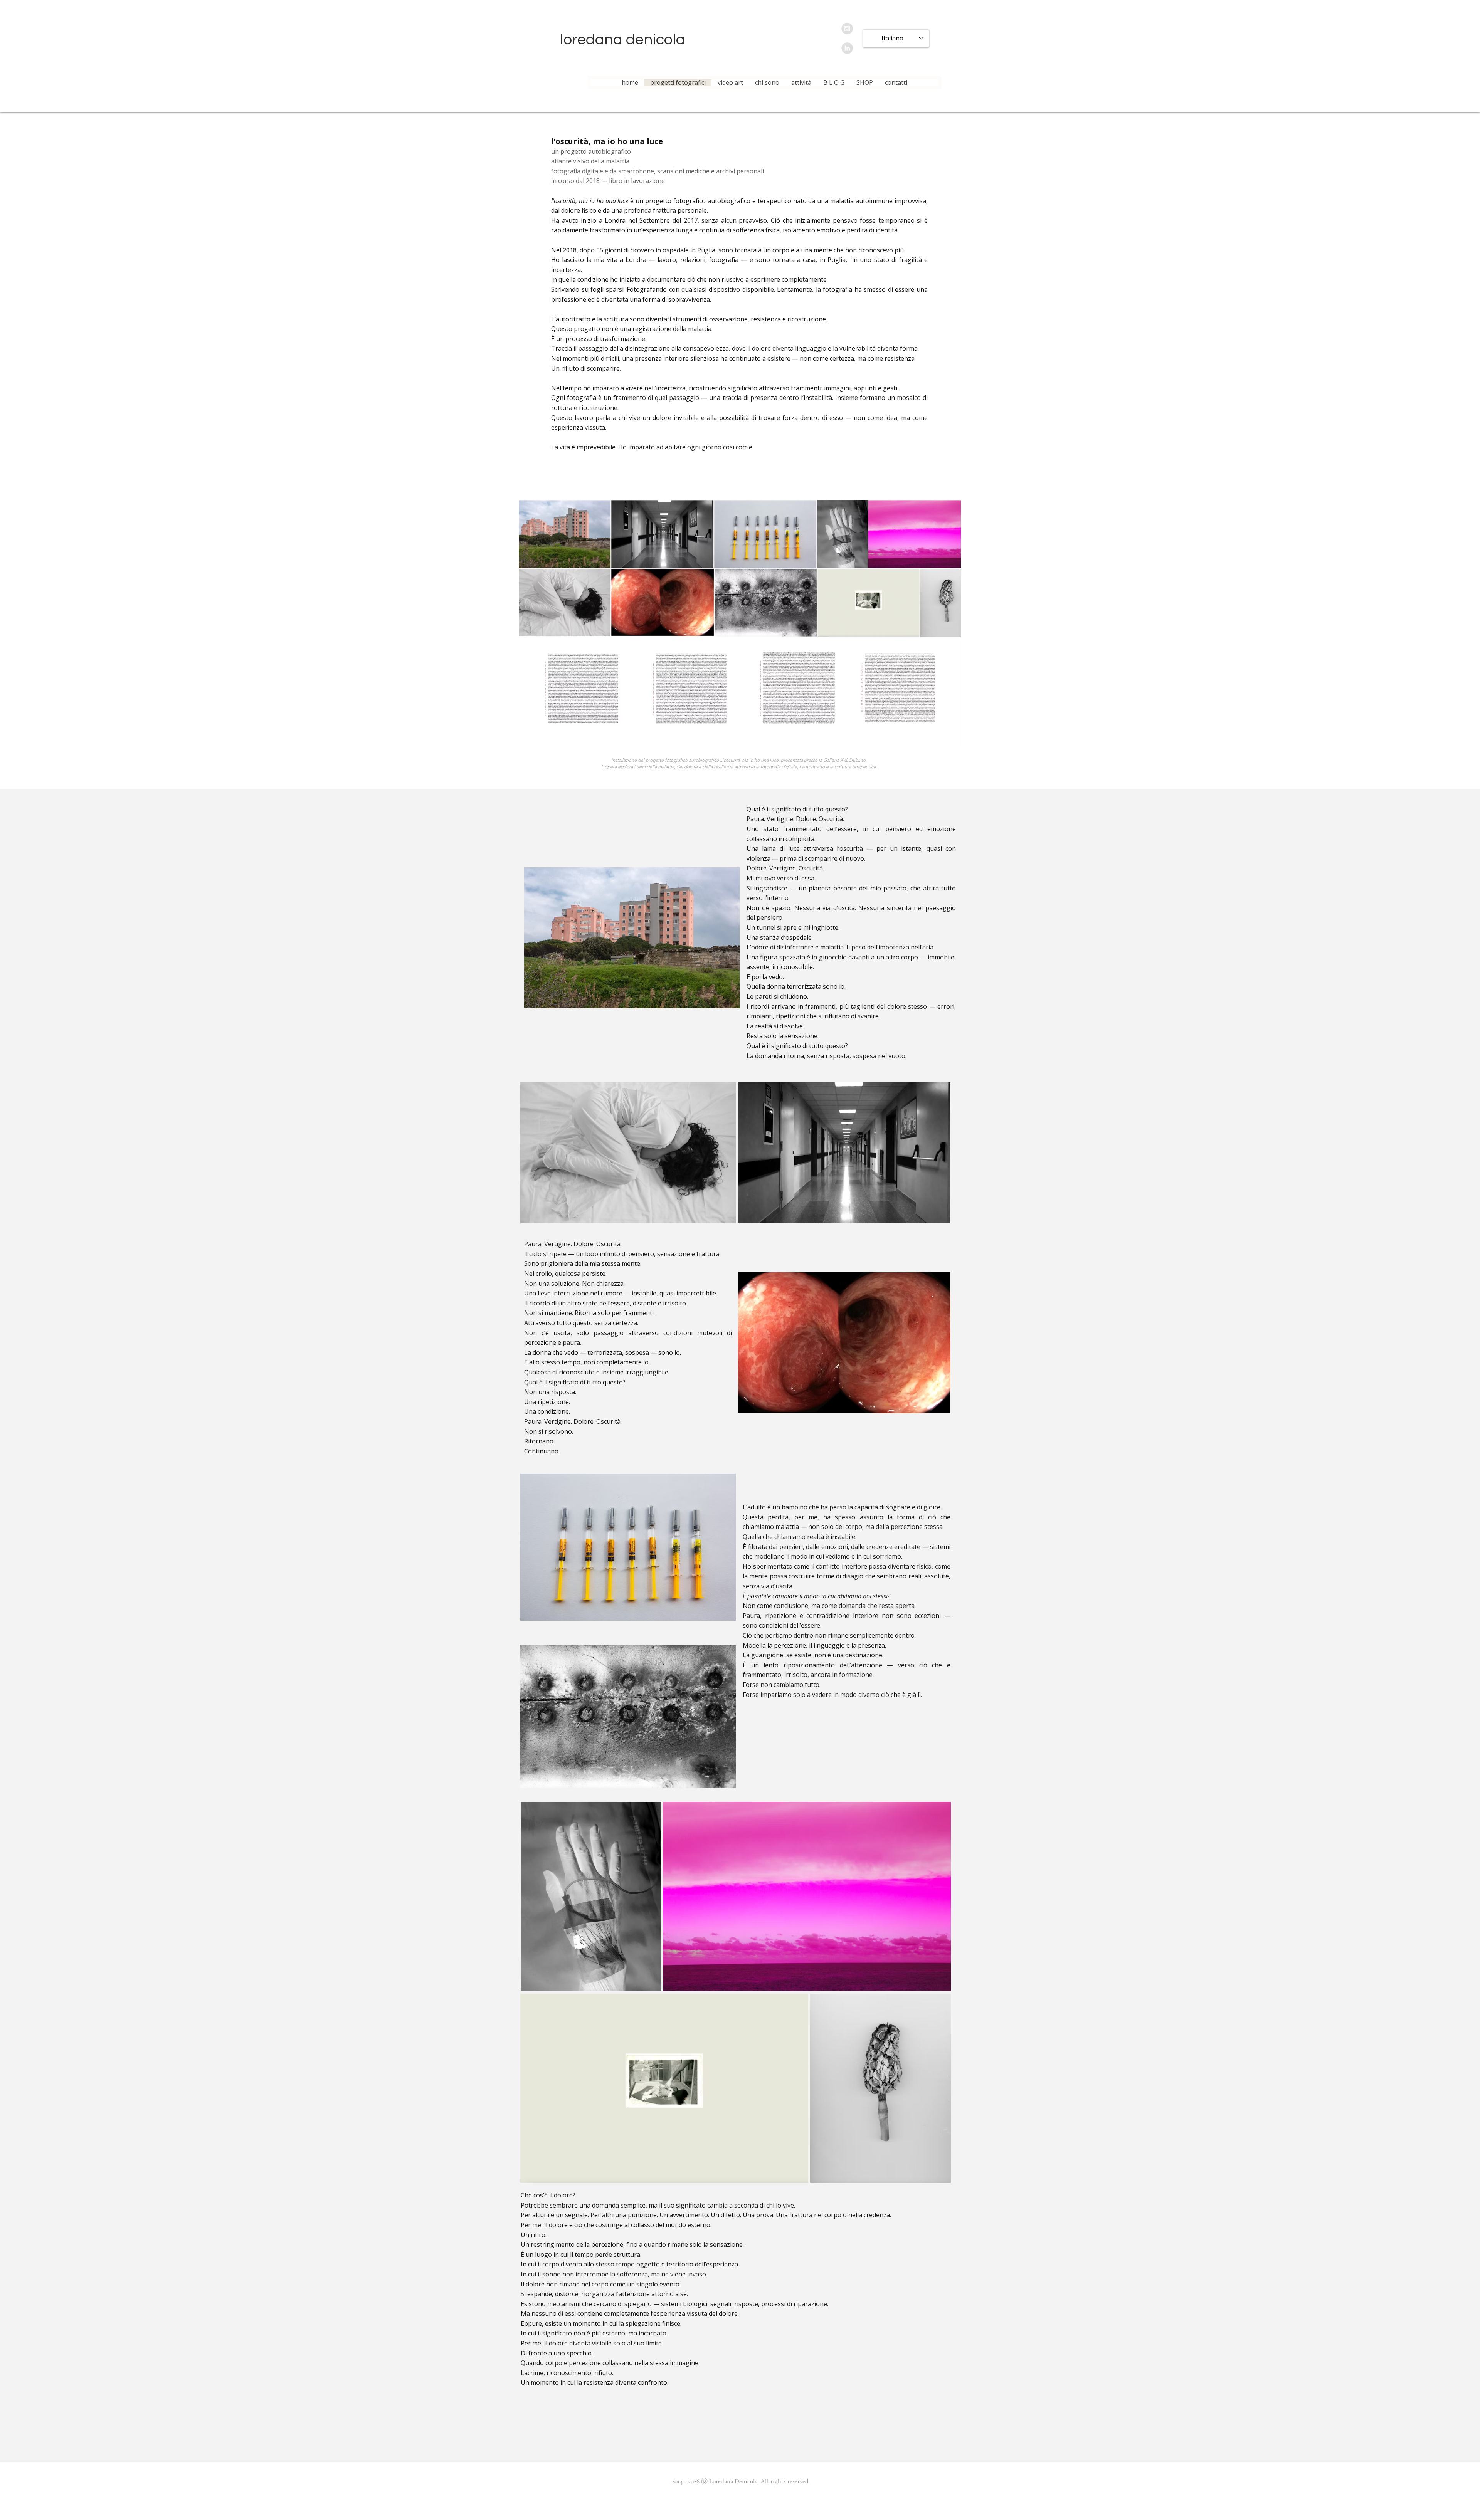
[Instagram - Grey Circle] (847, 29)
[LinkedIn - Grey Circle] (847, 48)
